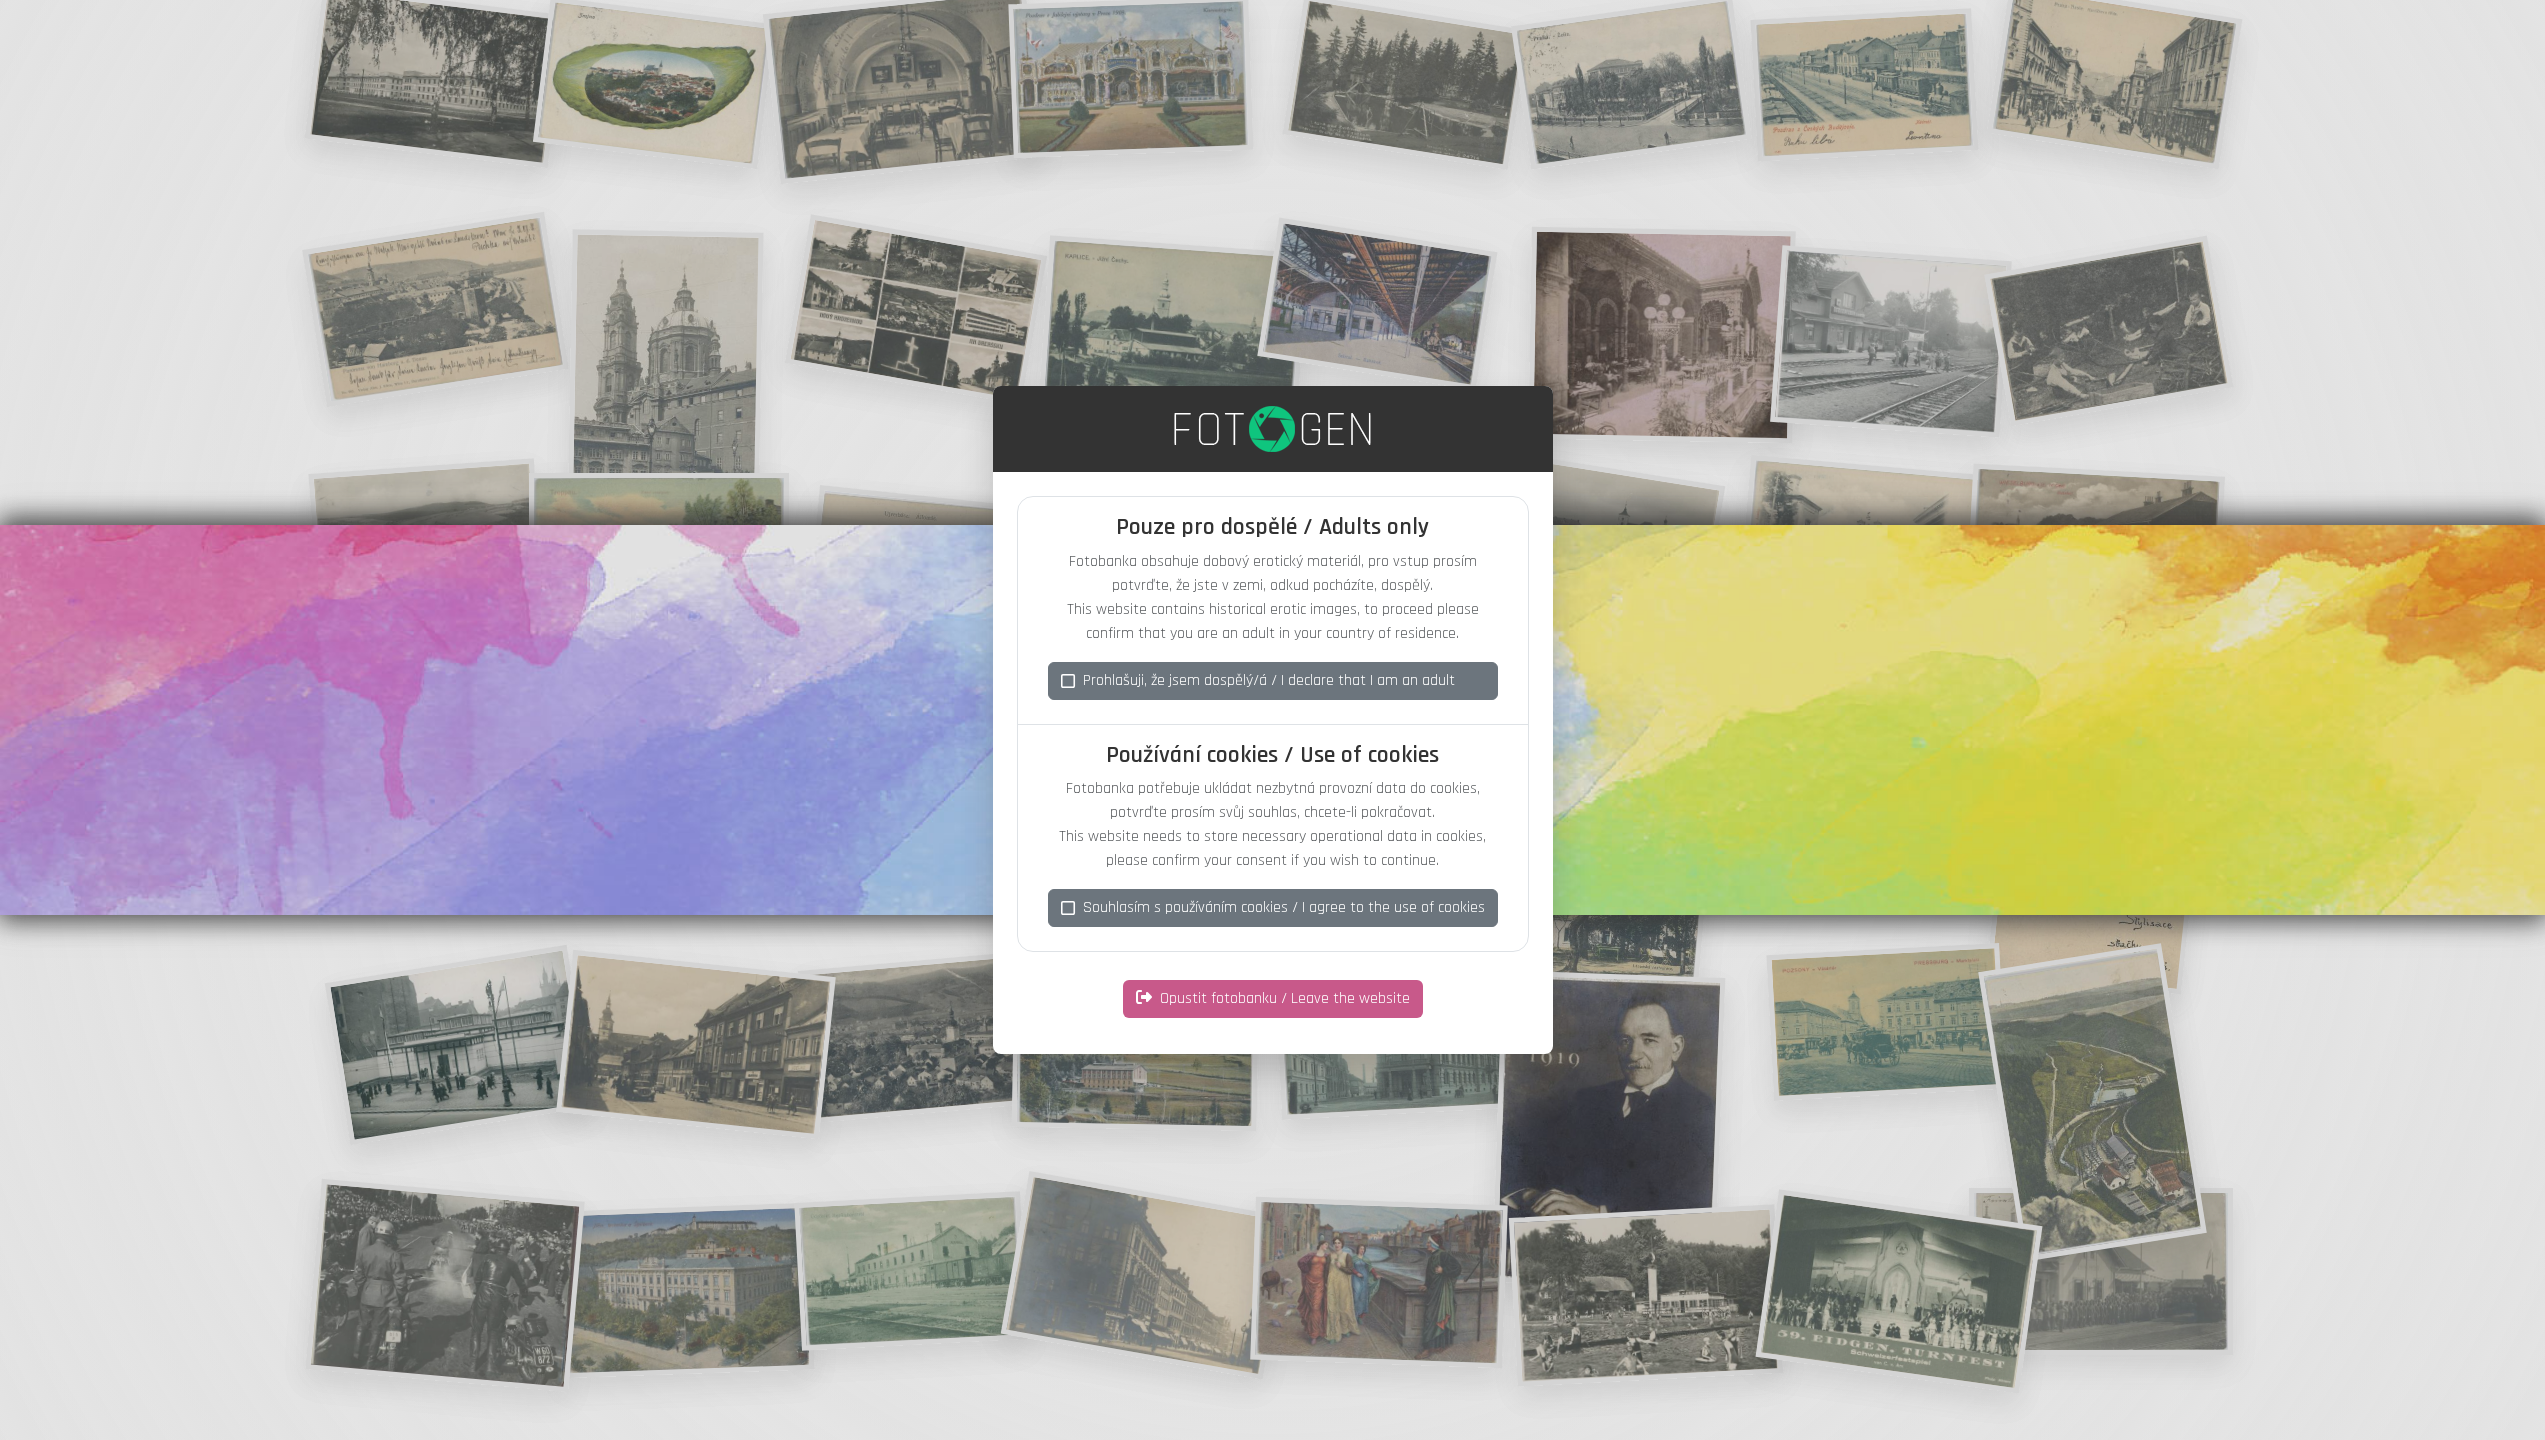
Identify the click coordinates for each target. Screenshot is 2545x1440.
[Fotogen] (1272, 429)
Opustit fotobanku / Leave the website (1285, 998)
